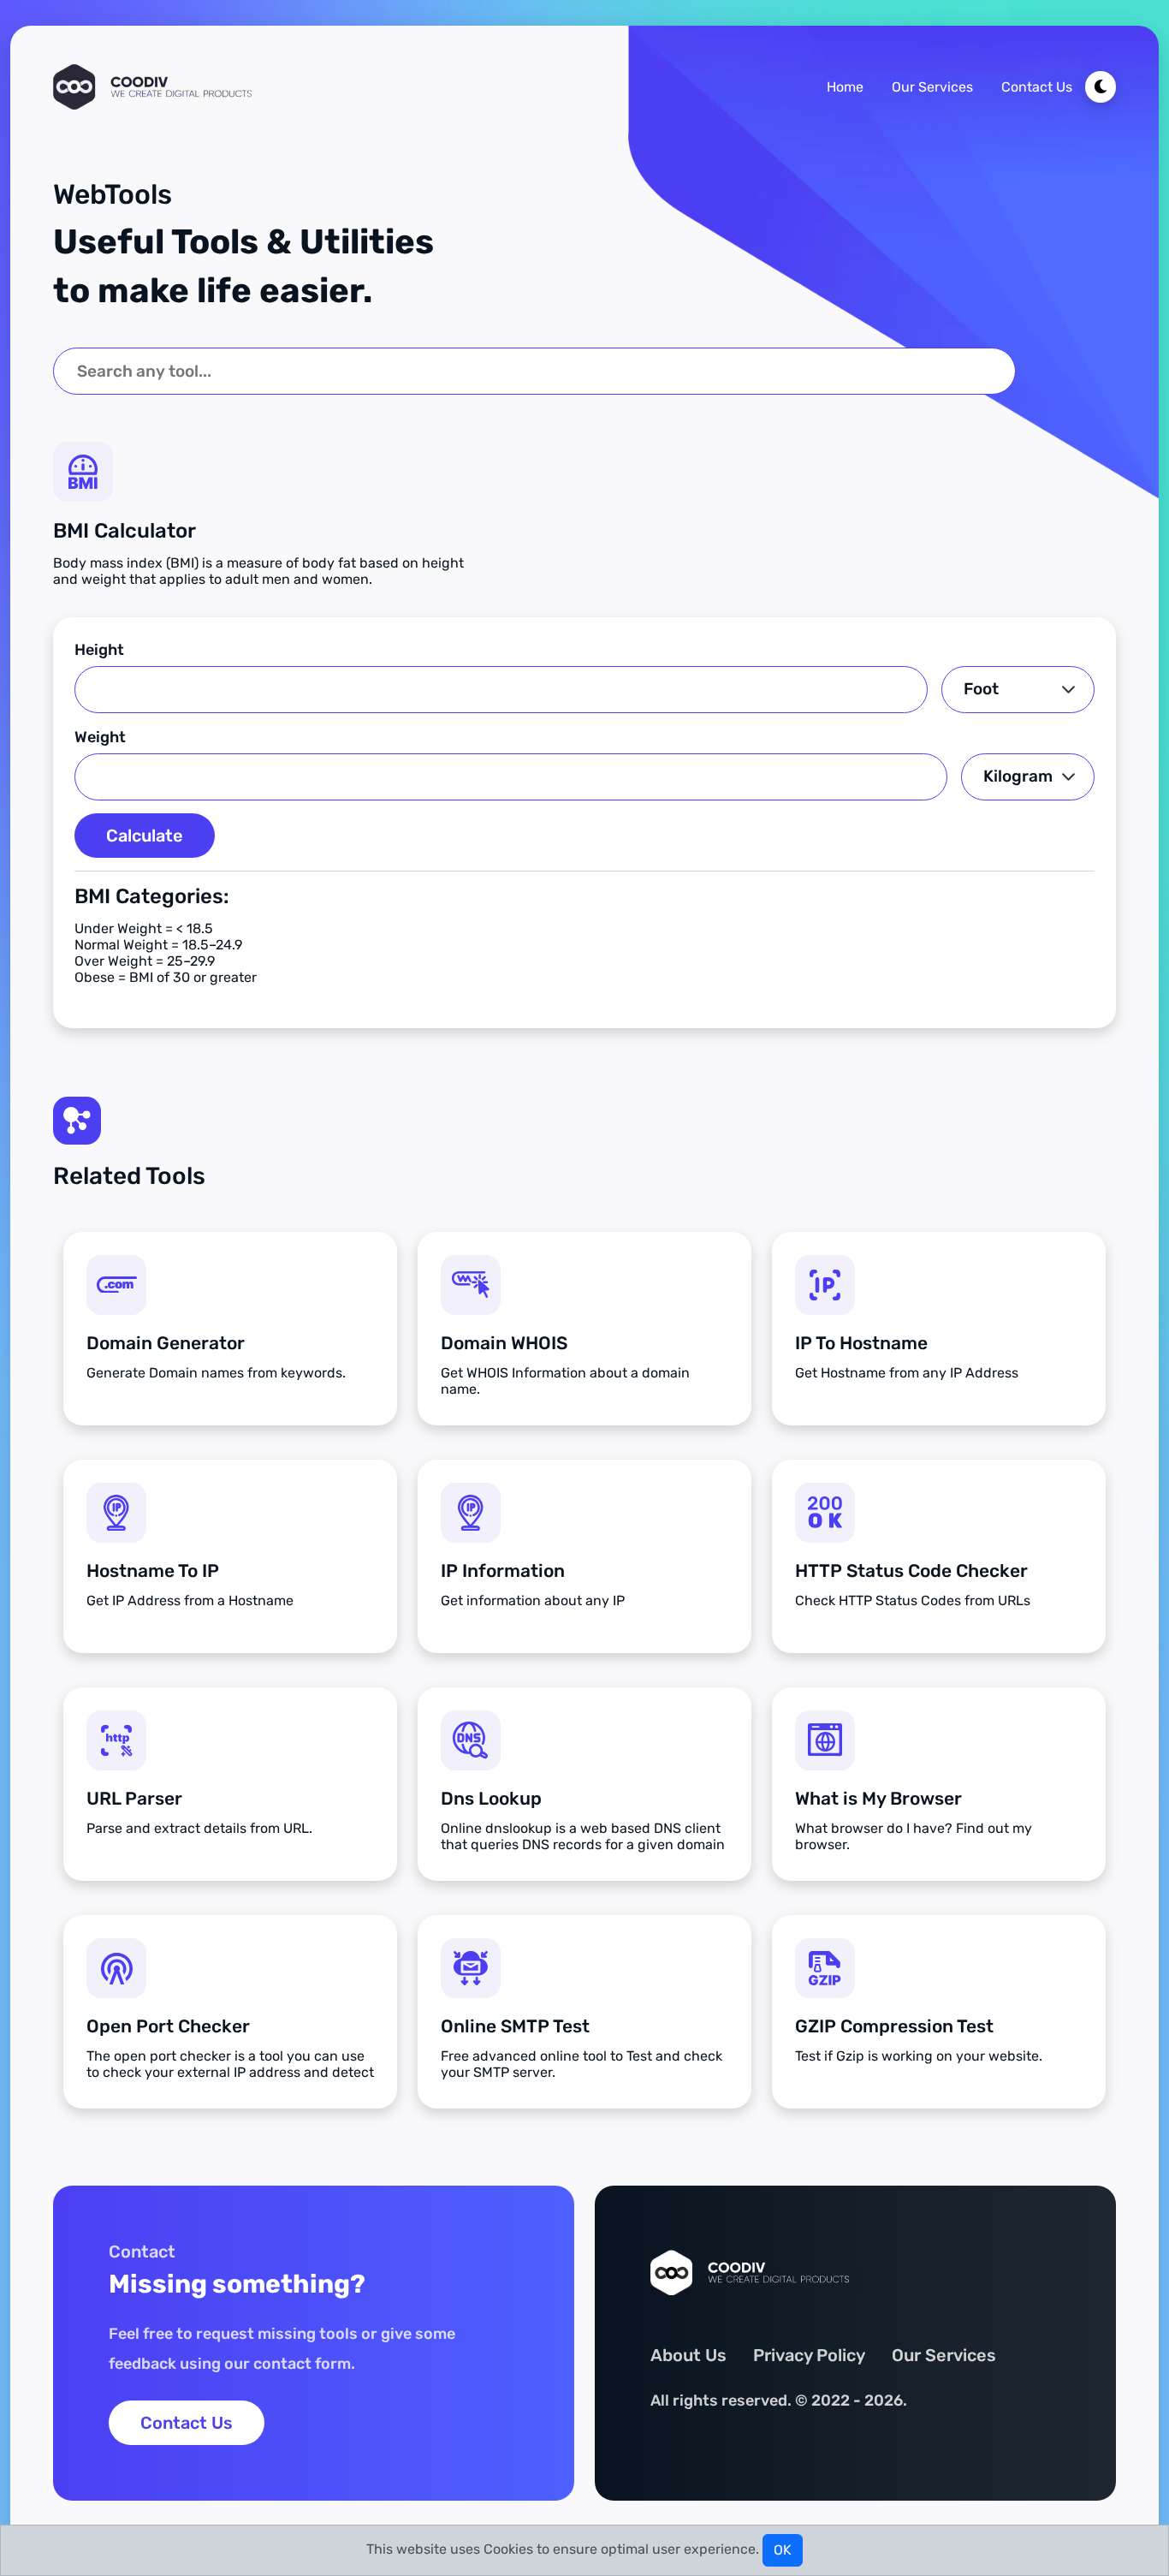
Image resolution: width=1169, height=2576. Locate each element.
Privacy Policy (809, 2355)
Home (845, 87)
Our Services (932, 87)
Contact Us (1037, 87)
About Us (688, 2355)
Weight (100, 737)
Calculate (145, 836)
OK (783, 2550)
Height (99, 650)
